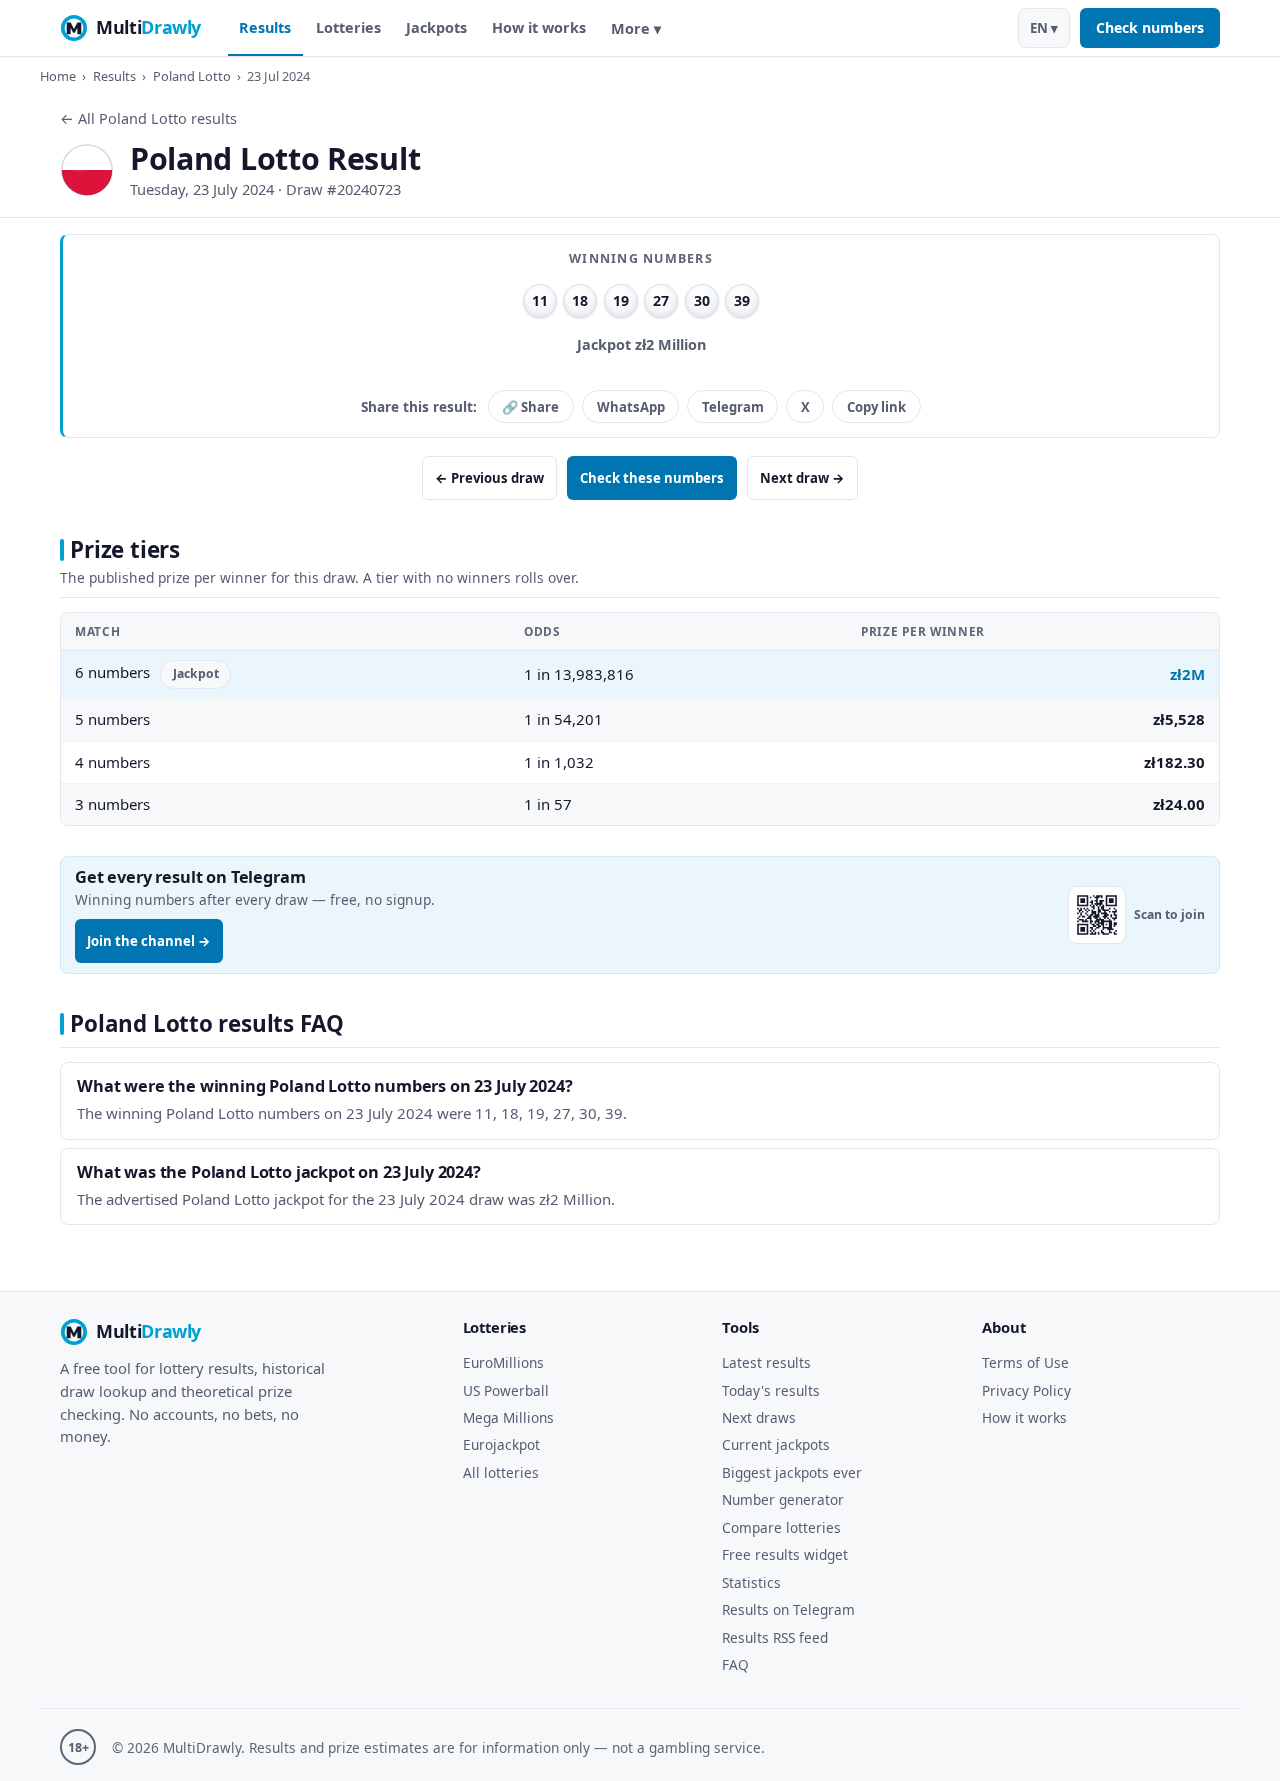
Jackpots (436, 27)
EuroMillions (503, 1362)
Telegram (733, 407)
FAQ (735, 1664)
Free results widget (785, 1554)
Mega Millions (508, 1417)
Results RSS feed (775, 1637)
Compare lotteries (781, 1527)
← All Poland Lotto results (148, 118)
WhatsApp (631, 407)
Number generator (783, 1499)
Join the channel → (149, 941)
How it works (539, 27)
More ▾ (636, 28)
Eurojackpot (501, 1444)
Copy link (876, 407)
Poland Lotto (192, 76)
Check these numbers (652, 478)
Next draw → (802, 478)
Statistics (751, 1582)
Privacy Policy (1026, 1390)
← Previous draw (489, 478)
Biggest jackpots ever (792, 1472)
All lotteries (501, 1472)
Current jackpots (776, 1444)
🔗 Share (530, 407)
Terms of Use (1025, 1362)
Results (265, 27)
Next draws (759, 1417)
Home (58, 76)
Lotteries (348, 27)
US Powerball (506, 1390)
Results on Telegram (788, 1609)
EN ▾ (1044, 28)
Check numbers (1150, 27)
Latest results (766, 1362)
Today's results (771, 1390)
